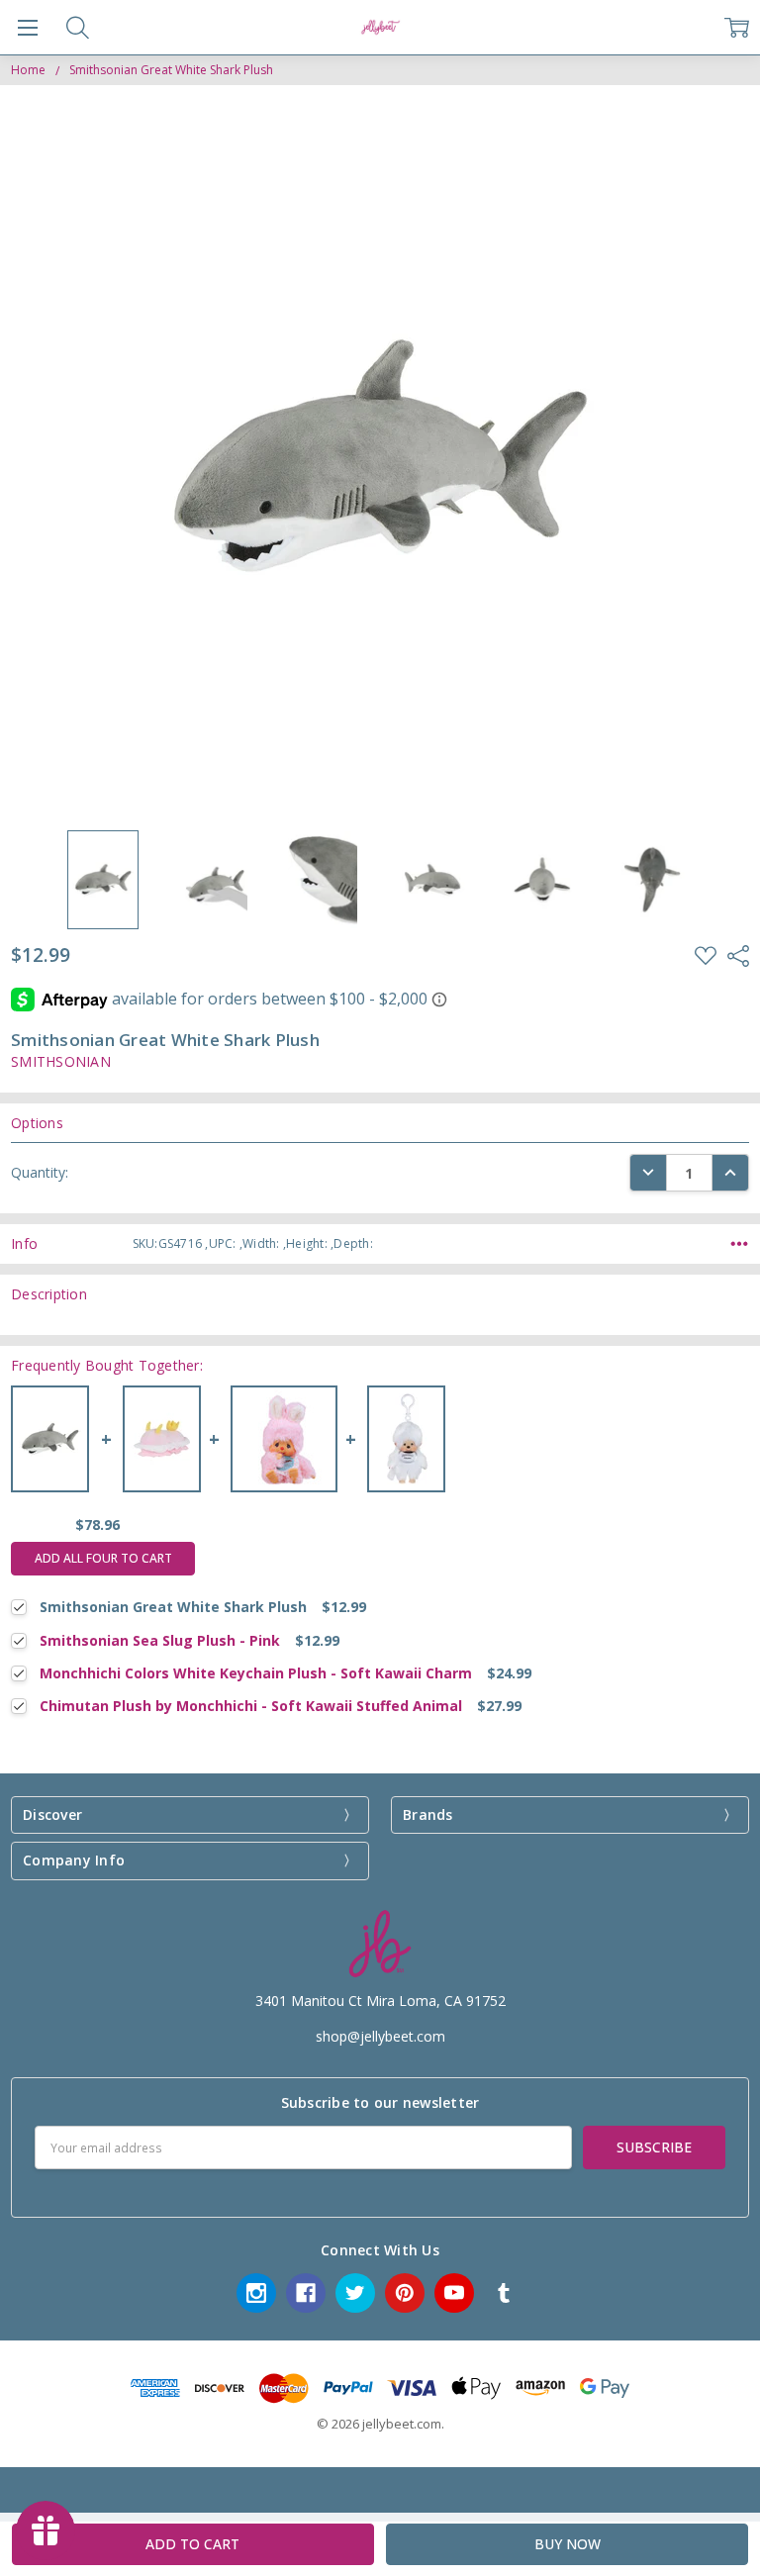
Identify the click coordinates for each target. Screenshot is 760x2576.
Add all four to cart (103, 1558)
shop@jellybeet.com (380, 2036)
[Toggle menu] (27, 27)
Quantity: (40, 1172)
